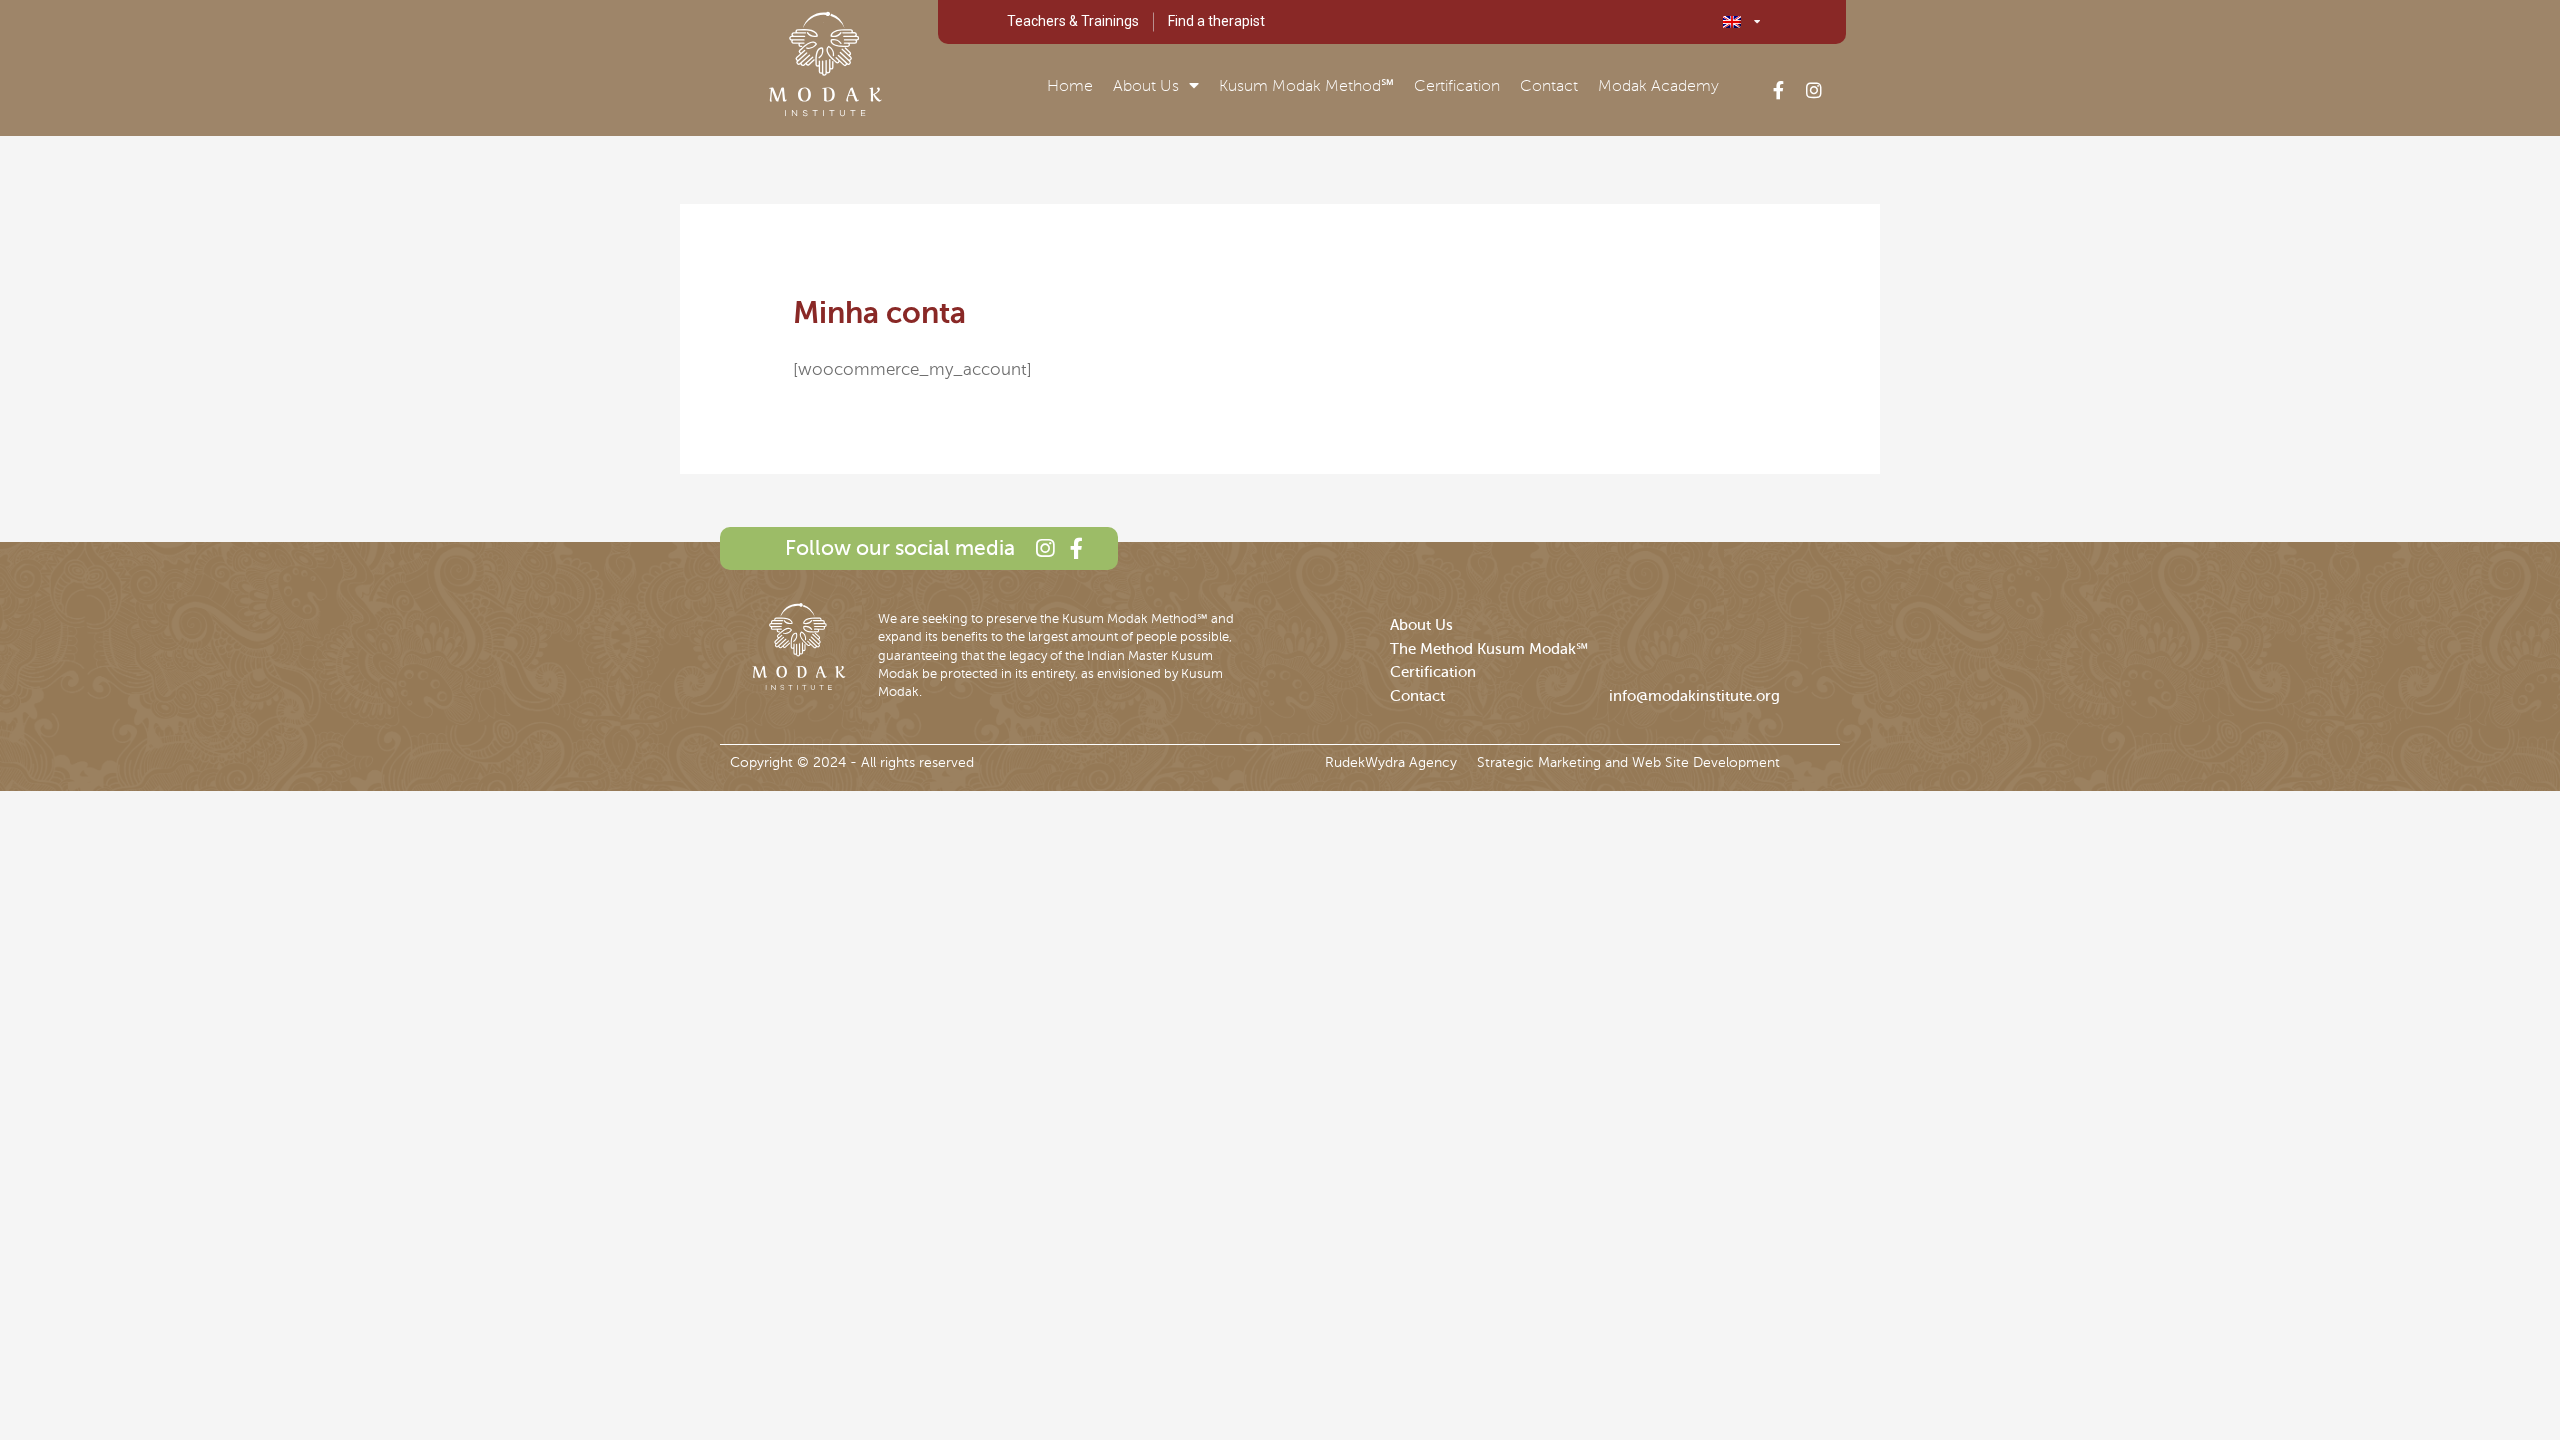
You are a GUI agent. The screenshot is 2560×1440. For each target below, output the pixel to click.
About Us (1146, 86)
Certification (1457, 86)
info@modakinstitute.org (1694, 696)
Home (1070, 86)
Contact (1549, 86)
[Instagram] (1814, 90)
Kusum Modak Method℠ (1306, 86)
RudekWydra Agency (1391, 762)
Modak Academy (1658, 86)
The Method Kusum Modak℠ (1489, 649)
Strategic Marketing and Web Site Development (1628, 762)
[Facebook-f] (1778, 90)
